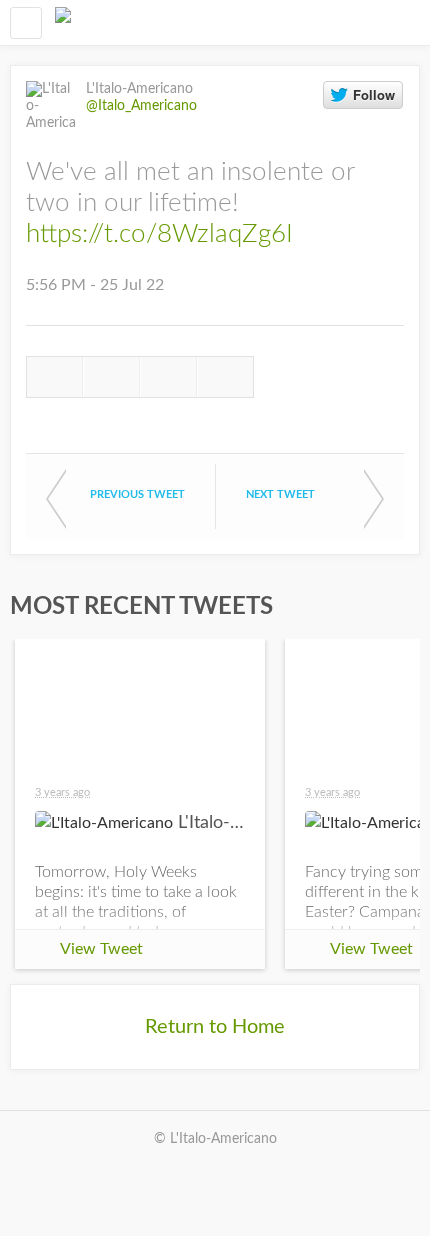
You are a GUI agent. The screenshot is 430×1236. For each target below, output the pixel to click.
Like (168, 377)
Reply (54, 377)
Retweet (111, 377)
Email (225, 377)
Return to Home (215, 1027)
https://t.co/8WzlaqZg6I (159, 234)
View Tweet (101, 949)
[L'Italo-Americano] (63, 22)
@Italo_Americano (141, 106)
